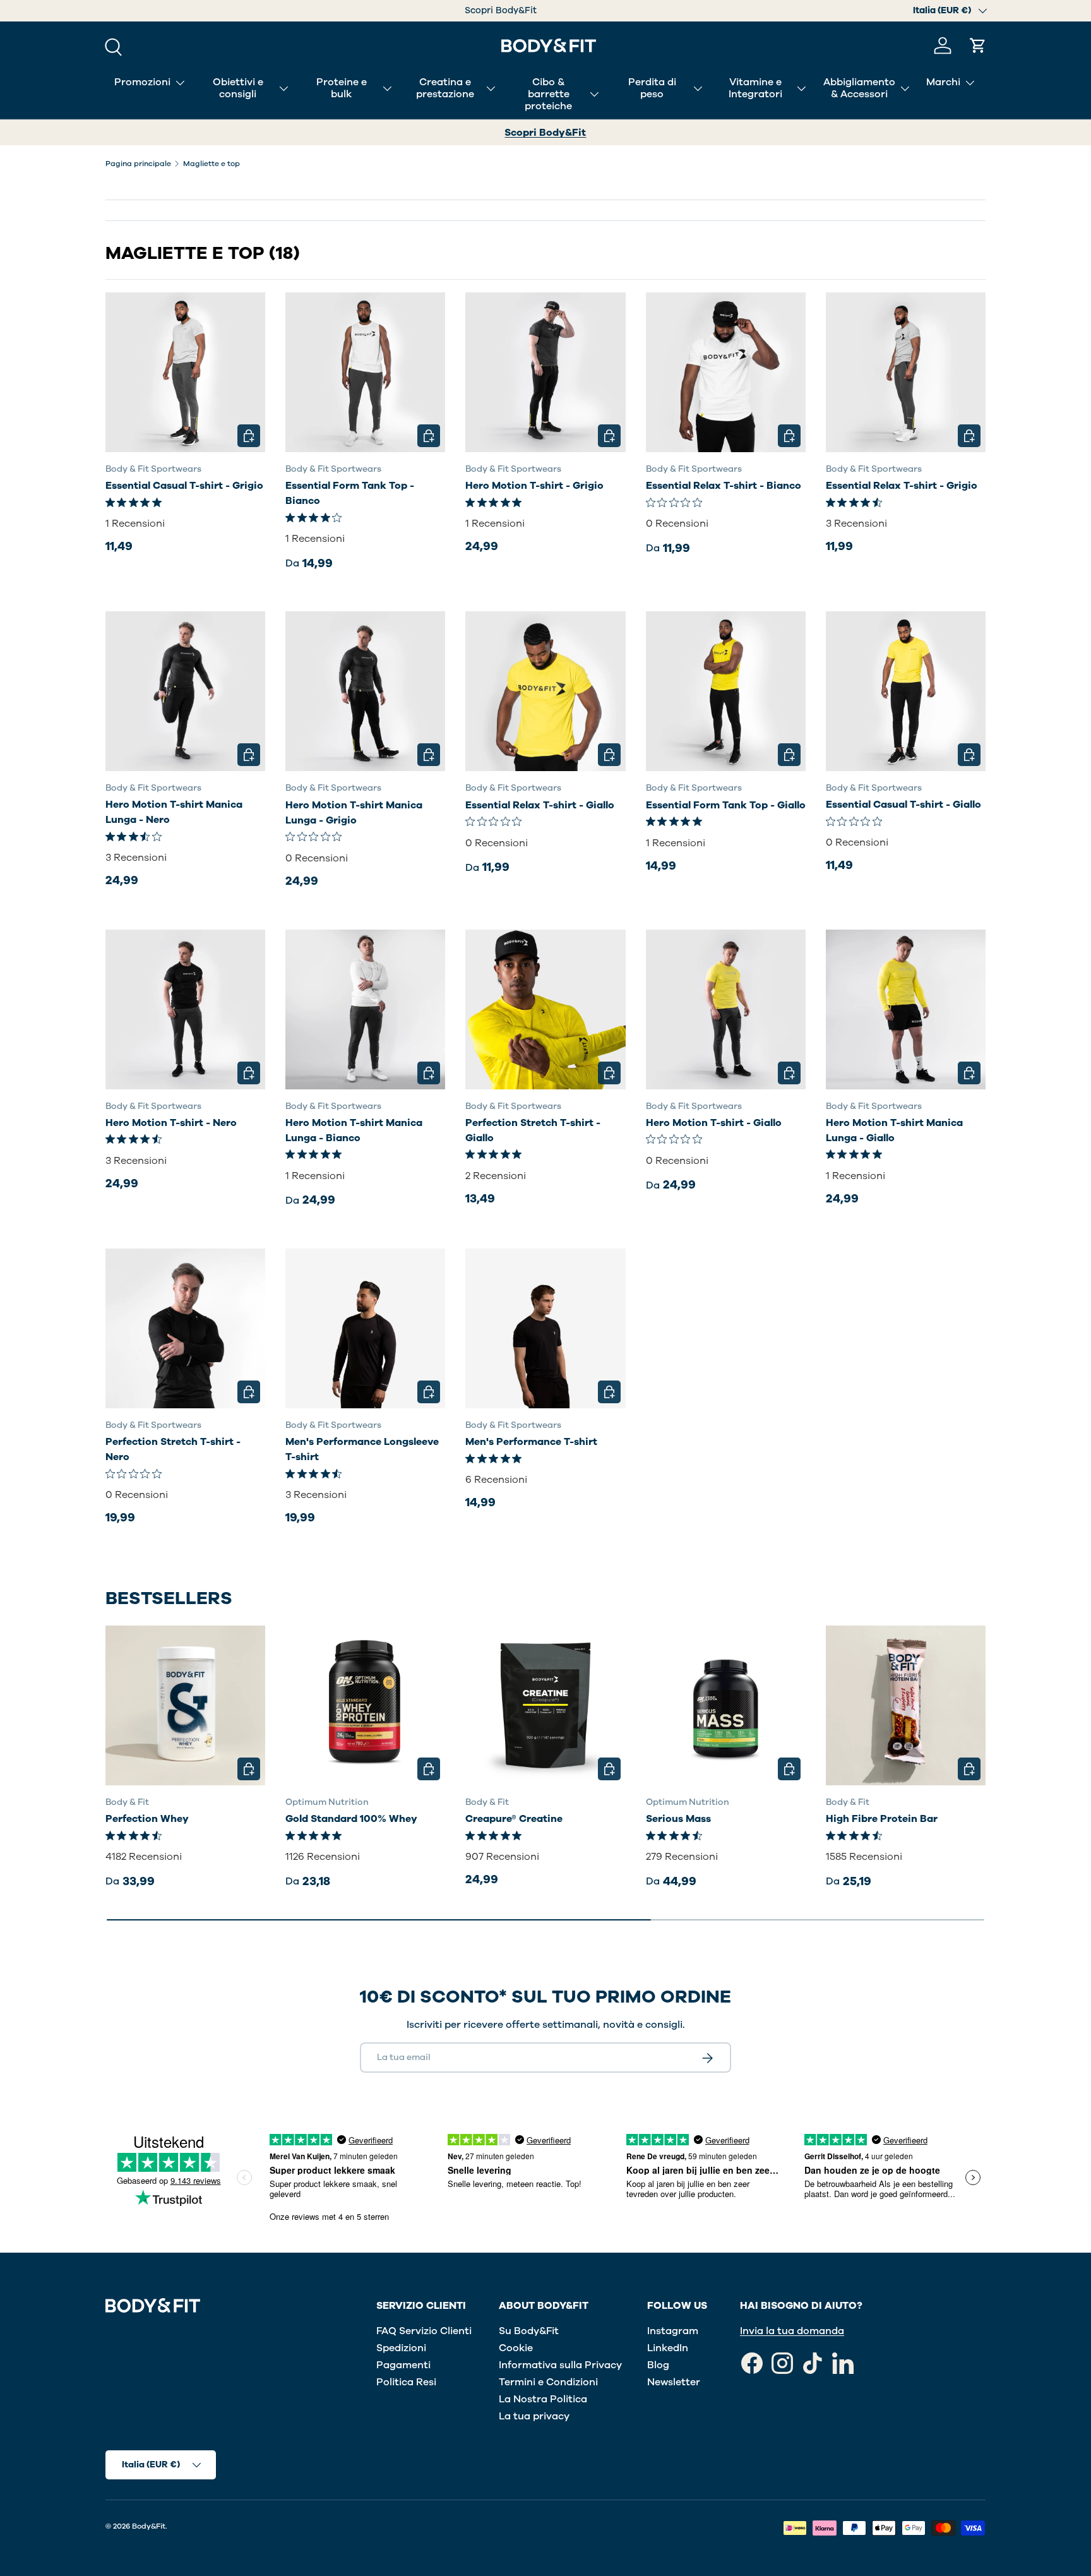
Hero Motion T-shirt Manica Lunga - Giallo (894, 1130)
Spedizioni (401, 2348)
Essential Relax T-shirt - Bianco (724, 486)
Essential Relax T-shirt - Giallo (540, 805)
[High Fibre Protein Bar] (906, 1705)
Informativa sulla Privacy (560, 2365)
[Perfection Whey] (185, 1705)
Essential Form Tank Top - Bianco (350, 493)
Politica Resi (406, 2382)
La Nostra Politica (543, 2399)
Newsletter (674, 2382)
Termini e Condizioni (548, 2382)
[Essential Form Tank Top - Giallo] (726, 691)
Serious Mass (678, 1819)
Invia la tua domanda (792, 2331)
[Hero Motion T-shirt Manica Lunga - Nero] (185, 691)
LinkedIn (668, 2348)
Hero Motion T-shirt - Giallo (714, 1123)
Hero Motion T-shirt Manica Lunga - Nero (174, 812)
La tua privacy (534, 2416)
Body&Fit (149, 2526)
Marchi (943, 82)
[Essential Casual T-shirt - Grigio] (185, 372)
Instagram (673, 2331)
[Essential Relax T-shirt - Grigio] (906, 372)
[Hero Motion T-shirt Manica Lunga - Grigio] (365, 691)
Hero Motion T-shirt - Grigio (534, 486)
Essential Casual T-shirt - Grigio (184, 486)
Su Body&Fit (529, 2331)
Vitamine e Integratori (755, 88)
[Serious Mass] (726, 1705)
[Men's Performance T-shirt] (545, 1328)
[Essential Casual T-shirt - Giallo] (906, 691)
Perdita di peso (652, 88)
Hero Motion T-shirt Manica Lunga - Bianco (354, 1130)
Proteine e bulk (342, 88)
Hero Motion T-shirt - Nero (171, 1123)
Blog (658, 2365)
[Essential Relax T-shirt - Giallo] (545, 691)
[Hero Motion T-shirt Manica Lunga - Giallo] (906, 1009)
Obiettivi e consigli (238, 88)
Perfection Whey (147, 1819)
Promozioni (142, 82)
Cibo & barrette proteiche (548, 94)
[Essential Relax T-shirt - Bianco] (726, 372)
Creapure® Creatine (514, 1819)
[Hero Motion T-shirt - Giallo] (726, 1009)
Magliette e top (212, 164)
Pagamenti (403, 2365)
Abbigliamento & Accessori (859, 88)
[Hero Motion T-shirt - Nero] (185, 1009)
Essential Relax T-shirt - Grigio (902, 486)
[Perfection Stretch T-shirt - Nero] (185, 1328)
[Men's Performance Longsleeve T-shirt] (365, 1328)
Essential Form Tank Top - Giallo (726, 805)
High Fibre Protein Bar (882, 1819)
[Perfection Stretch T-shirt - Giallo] (545, 1009)
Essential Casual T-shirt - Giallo (903, 805)
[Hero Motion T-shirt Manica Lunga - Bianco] (365, 1009)
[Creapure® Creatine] (545, 1705)
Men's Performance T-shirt (531, 1442)
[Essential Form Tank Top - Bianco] (365, 372)
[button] (978, 45)
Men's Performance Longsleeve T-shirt (362, 1449)
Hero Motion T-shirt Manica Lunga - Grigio (354, 813)
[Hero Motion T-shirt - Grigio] (545, 372)
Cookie (516, 2348)
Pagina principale (138, 164)
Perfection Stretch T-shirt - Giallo (533, 1130)
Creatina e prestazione (445, 88)
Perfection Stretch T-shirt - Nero (173, 1449)
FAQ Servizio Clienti (424, 2331)
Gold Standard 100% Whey (351, 1819)
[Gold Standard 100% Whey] (365, 1705)
